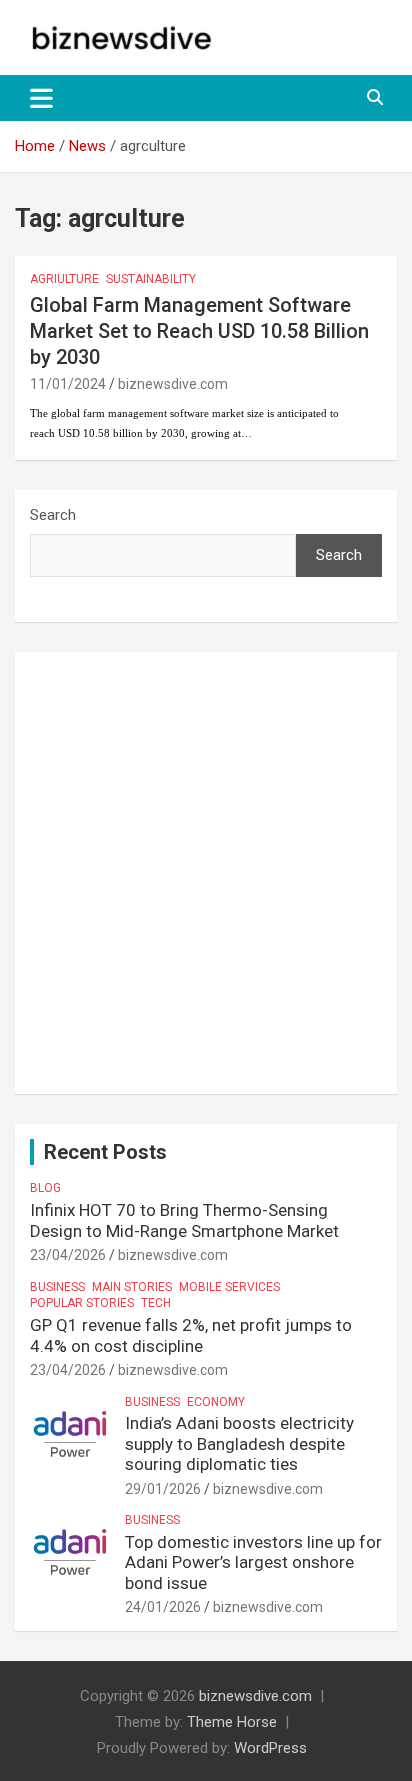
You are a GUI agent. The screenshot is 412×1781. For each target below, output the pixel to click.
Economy (216, 1402)
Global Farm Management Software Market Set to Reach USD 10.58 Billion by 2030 (199, 331)
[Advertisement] (206, 873)
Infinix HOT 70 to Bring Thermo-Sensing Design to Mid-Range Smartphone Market (184, 1220)
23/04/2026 (68, 1255)
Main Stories (132, 1287)
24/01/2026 (163, 1607)
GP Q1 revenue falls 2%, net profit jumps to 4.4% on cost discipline (191, 1335)
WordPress (270, 1748)
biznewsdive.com (173, 384)
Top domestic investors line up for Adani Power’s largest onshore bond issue (253, 1562)
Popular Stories (82, 1303)
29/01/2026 (163, 1489)
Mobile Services (229, 1287)
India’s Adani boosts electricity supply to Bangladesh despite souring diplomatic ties (239, 1443)
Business (57, 1287)
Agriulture (64, 279)
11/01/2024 (68, 384)
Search (53, 515)
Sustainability (151, 279)
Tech (156, 1303)
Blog (45, 1188)
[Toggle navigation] (41, 98)
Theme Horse (232, 1722)
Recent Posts (105, 1152)
